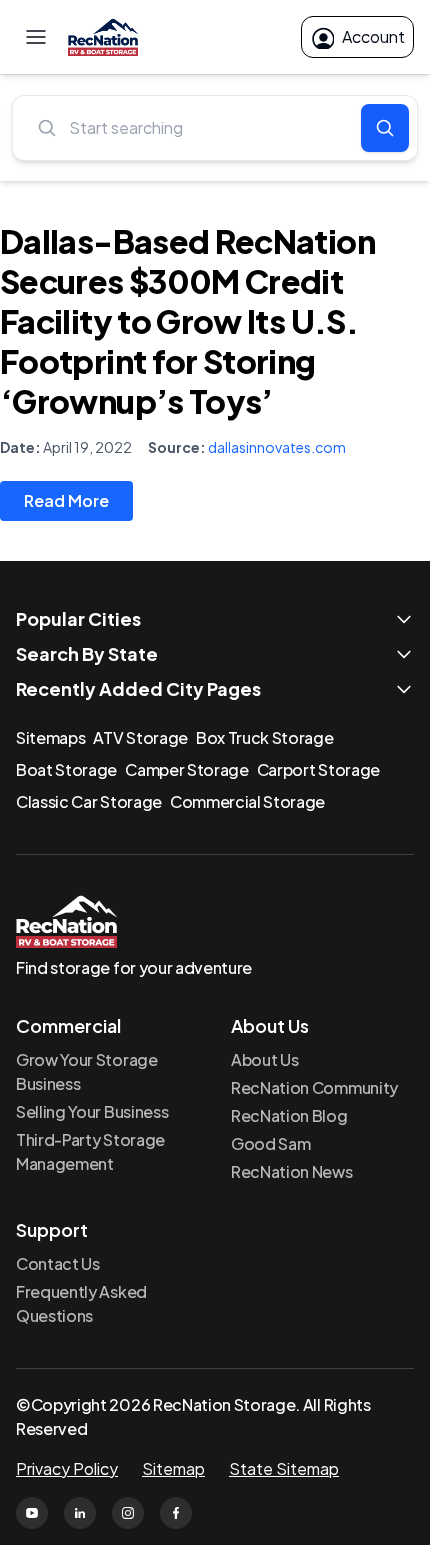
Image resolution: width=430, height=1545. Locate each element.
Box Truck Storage (265, 737)
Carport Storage (318, 769)
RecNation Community (314, 1087)
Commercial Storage (247, 801)
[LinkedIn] (80, 1513)
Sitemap (173, 1468)
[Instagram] (128, 1513)
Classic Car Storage (89, 801)
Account (373, 36)
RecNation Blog (289, 1115)
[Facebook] (176, 1513)
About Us (264, 1059)
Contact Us (58, 1263)
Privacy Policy (67, 1468)
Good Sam (270, 1143)
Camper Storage (187, 769)
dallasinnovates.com (277, 447)
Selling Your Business (92, 1111)
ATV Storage (140, 737)
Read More (66, 500)
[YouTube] (32, 1513)
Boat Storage (66, 769)
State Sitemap (284, 1468)
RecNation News (292, 1171)
